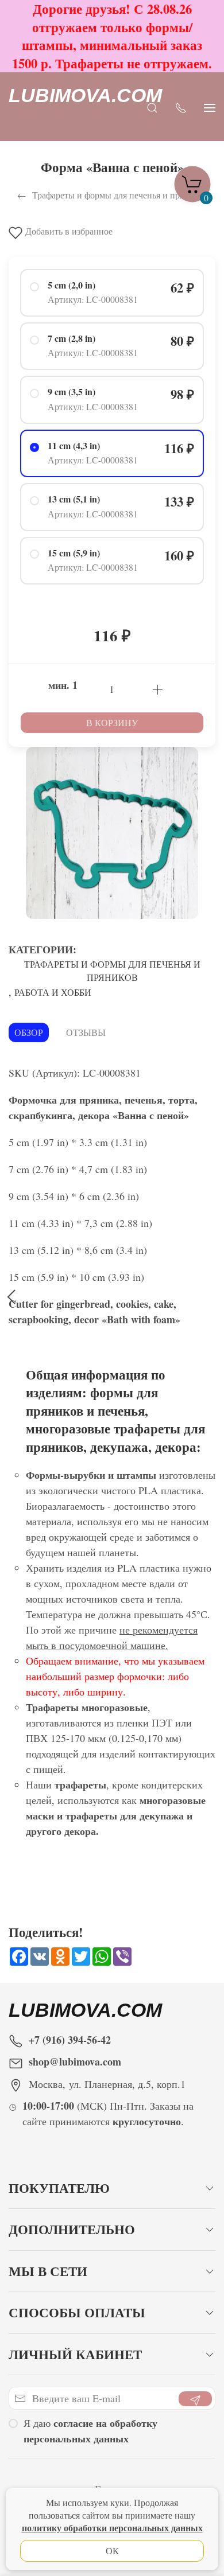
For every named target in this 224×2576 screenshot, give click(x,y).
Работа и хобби (53, 992)
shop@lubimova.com (75, 2061)
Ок (112, 2550)
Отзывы (86, 1032)
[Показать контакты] (181, 107)
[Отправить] (195, 2399)
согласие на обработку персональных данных (90, 2431)
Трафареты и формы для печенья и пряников (112, 971)
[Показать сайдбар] (210, 107)
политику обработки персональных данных (112, 2528)
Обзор (29, 1032)
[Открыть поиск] (152, 107)
